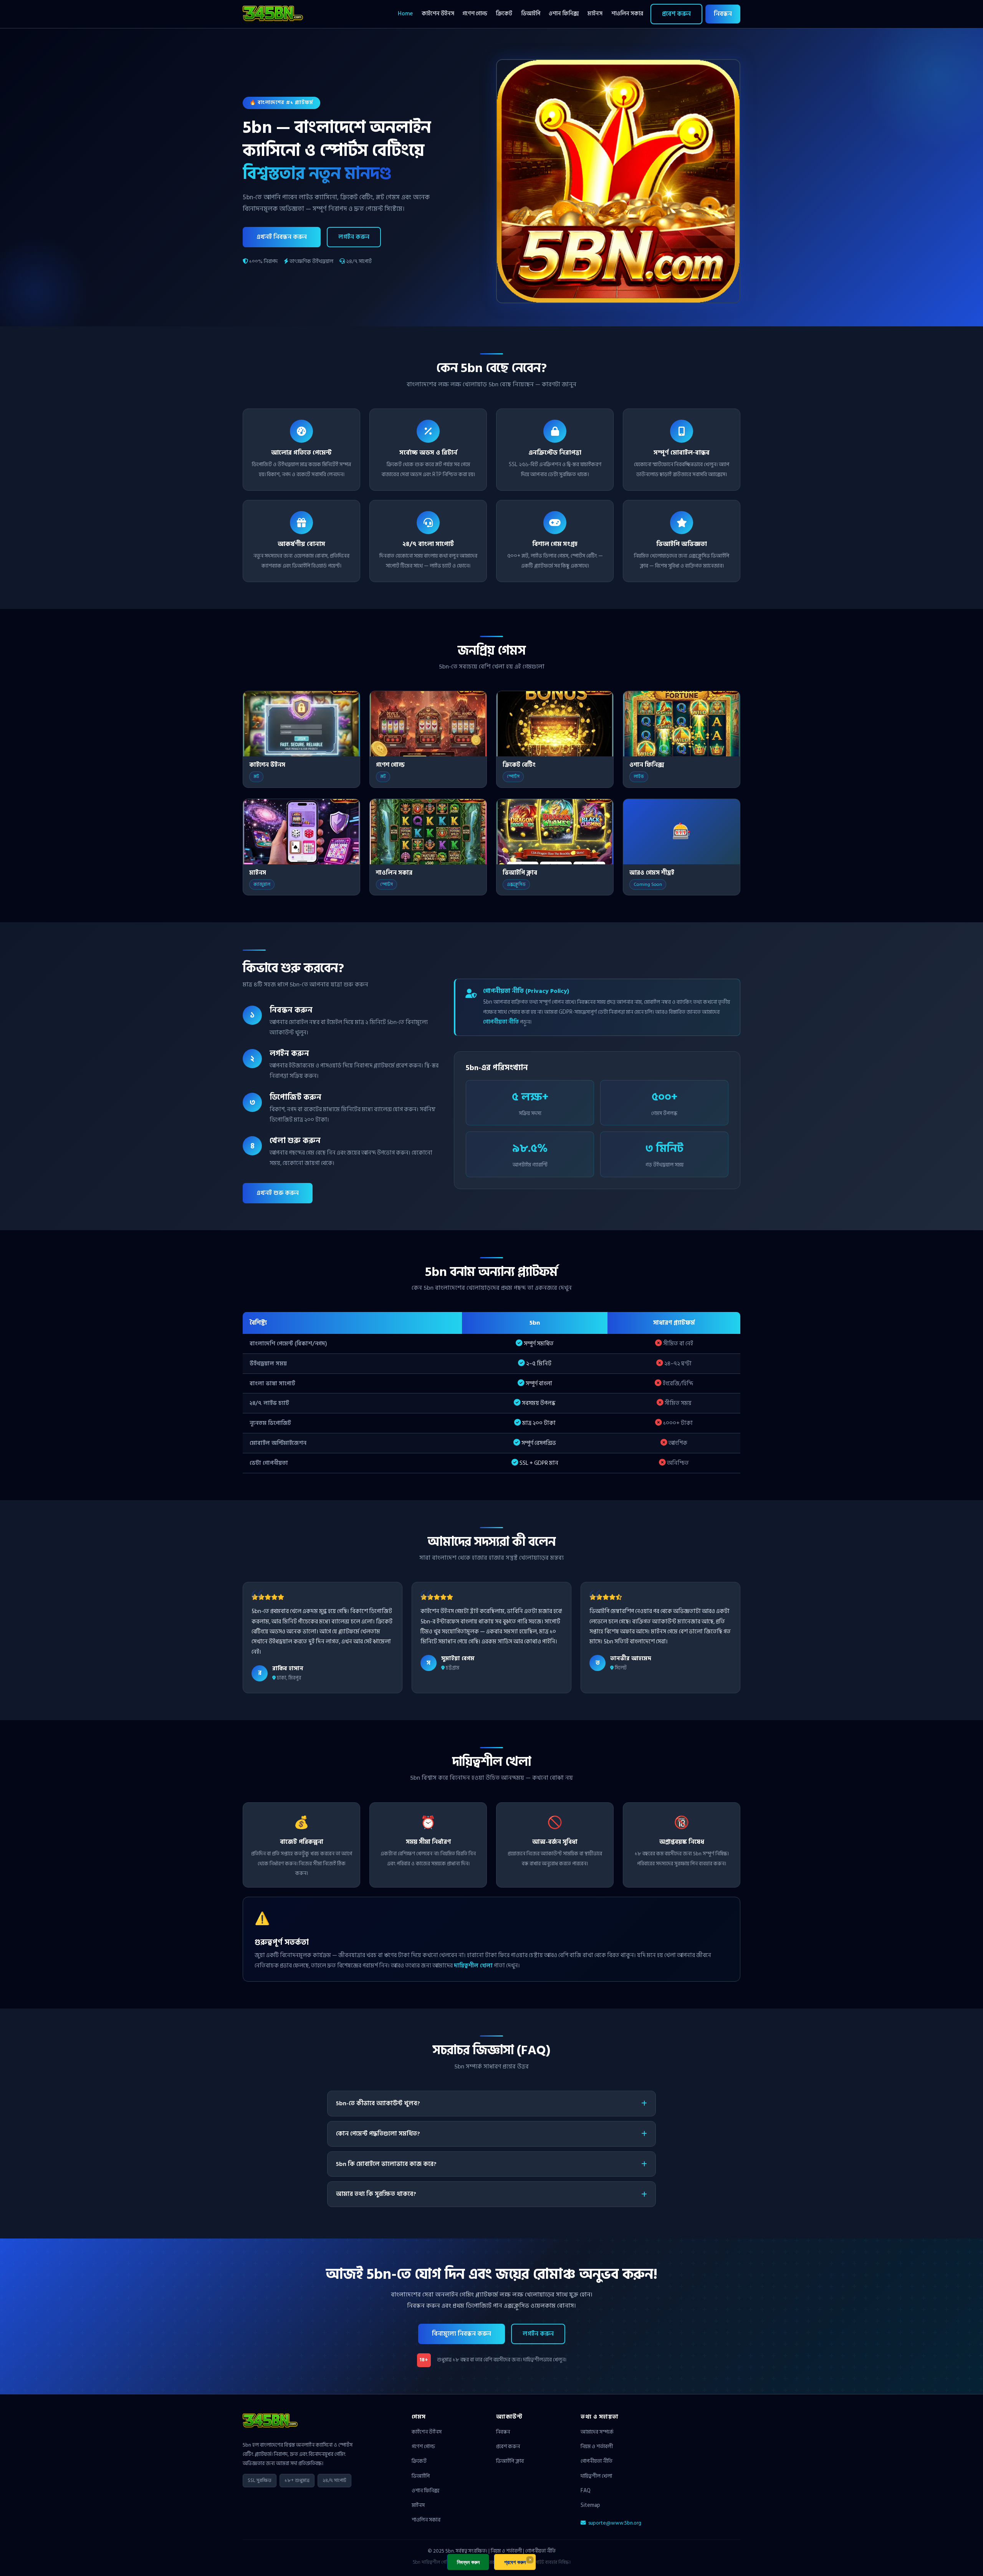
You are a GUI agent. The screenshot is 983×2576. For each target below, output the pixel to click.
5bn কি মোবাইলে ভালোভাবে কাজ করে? (386, 2164)
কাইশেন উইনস (438, 14)
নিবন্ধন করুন (468, 2562)
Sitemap (590, 2505)
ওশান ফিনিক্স (564, 14)
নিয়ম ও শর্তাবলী (597, 2446)
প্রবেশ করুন (676, 14)
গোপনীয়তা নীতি (501, 1022)
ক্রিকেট (504, 14)
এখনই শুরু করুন (278, 1193)
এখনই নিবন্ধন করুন (282, 237)
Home (405, 14)
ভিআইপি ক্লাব (510, 2461)
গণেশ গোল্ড (475, 14)
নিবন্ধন (723, 14)
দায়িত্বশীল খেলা (473, 1966)
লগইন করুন (354, 237)
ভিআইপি (531, 14)
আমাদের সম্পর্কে (597, 2432)
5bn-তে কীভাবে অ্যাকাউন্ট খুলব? (378, 2103)
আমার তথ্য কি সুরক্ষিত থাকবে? (376, 2194)
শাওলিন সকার (627, 14)
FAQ (586, 2491)
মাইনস (595, 14)
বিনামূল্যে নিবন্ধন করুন (462, 2334)
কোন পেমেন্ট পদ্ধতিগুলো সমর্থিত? (378, 2134)
